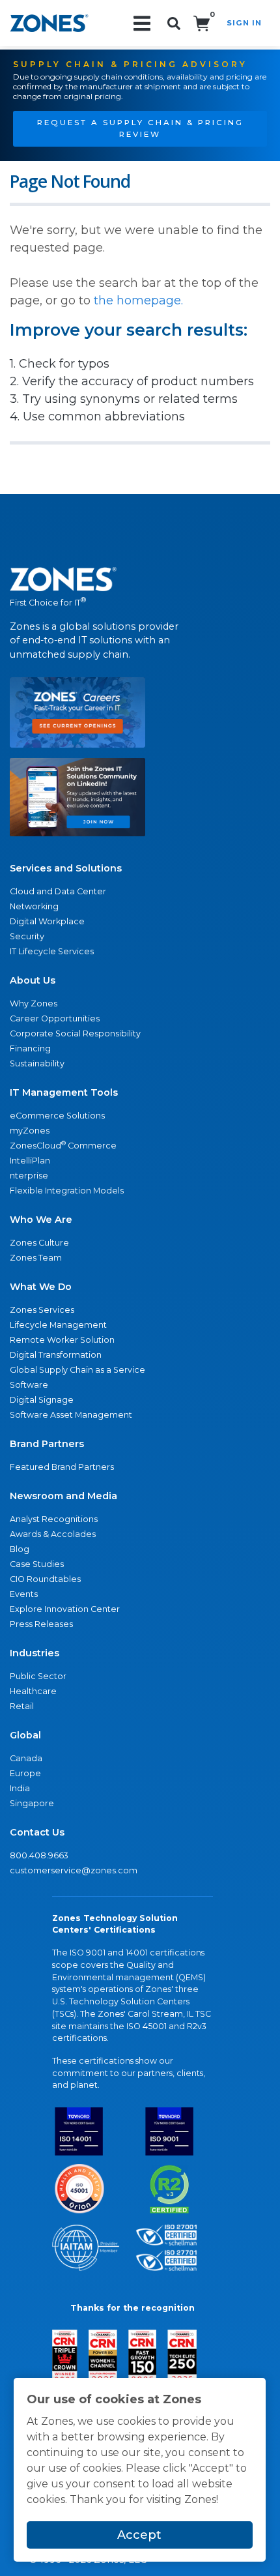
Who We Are (41, 1220)
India (20, 1788)
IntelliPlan (30, 1161)
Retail (22, 1706)
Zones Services (42, 1310)
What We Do (41, 1287)
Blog (20, 1549)
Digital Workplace (47, 921)
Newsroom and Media (63, 1496)
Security (27, 936)
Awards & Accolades (53, 1534)
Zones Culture (39, 1243)
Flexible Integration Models (67, 1191)
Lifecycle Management (58, 1325)
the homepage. (138, 300)
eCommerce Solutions (57, 1116)
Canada (26, 1758)
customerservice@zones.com (74, 1870)
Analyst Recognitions (54, 1519)
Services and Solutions (66, 868)
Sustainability (37, 1063)
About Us (33, 980)
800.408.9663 (39, 1855)
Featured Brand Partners (62, 1467)
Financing (30, 1048)
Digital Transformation (56, 1355)
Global (25, 1735)
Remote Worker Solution (62, 1340)
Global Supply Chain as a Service (77, 1370)
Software (29, 1385)
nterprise (29, 1176)
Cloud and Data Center (58, 891)
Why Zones (34, 1003)
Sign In (244, 23)
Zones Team (36, 1258)
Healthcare (33, 1691)
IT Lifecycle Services (52, 951)
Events (24, 1594)
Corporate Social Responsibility (75, 1033)
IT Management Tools (64, 1092)
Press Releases (41, 1624)
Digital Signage (42, 1400)
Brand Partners (47, 1444)
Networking (34, 906)
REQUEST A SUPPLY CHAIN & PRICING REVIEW (140, 128)
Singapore (32, 1803)
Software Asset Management (71, 1415)
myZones (30, 1131)
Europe (25, 1773)
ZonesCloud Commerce (63, 1145)
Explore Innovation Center (65, 1609)
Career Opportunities (55, 1018)
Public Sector (38, 1676)
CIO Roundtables (45, 1579)
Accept (139, 2535)
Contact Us (37, 1832)
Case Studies (37, 1564)
